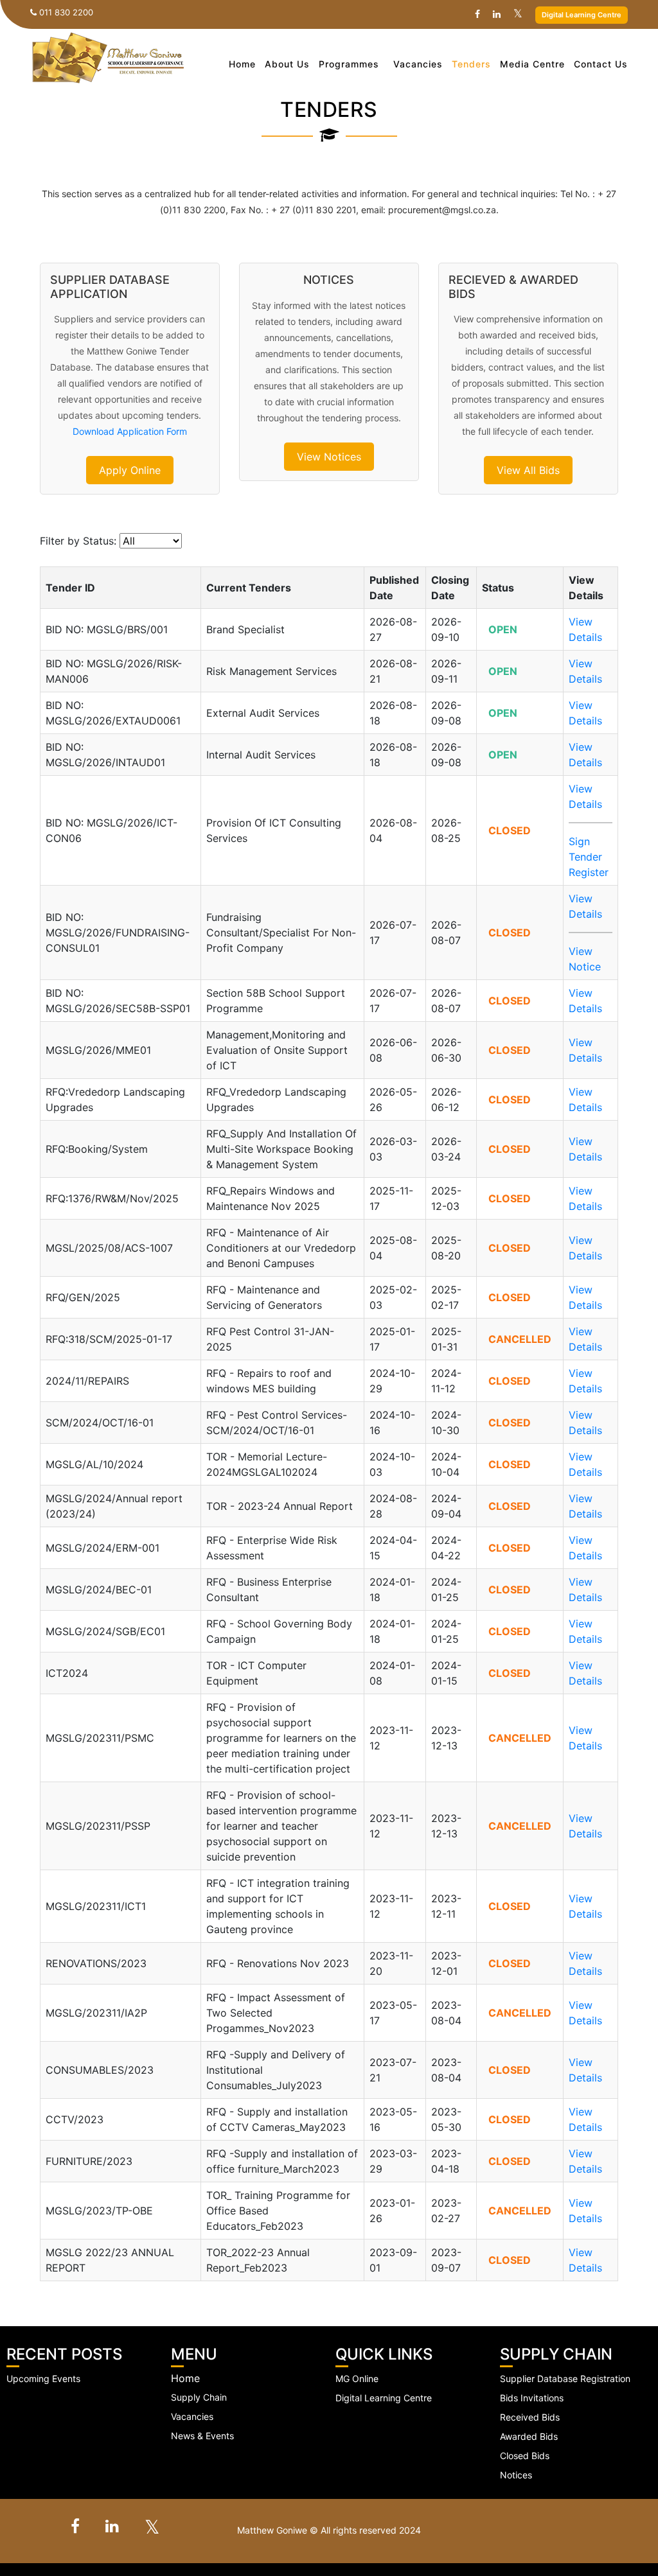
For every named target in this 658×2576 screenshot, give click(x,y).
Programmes (349, 64)
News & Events (202, 2436)
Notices (516, 2475)
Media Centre (532, 64)
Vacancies (418, 64)
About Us (287, 64)
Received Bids (530, 2417)
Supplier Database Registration (565, 2379)
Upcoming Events (43, 2379)
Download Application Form (130, 431)
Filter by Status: (78, 541)
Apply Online (130, 470)
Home (242, 64)
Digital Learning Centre (582, 15)
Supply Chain (199, 2397)
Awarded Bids (529, 2436)
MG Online (357, 2379)
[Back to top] (632, 2531)
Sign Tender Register (589, 857)
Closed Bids (525, 2456)
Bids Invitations (532, 2398)
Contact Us (601, 64)
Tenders (471, 64)
